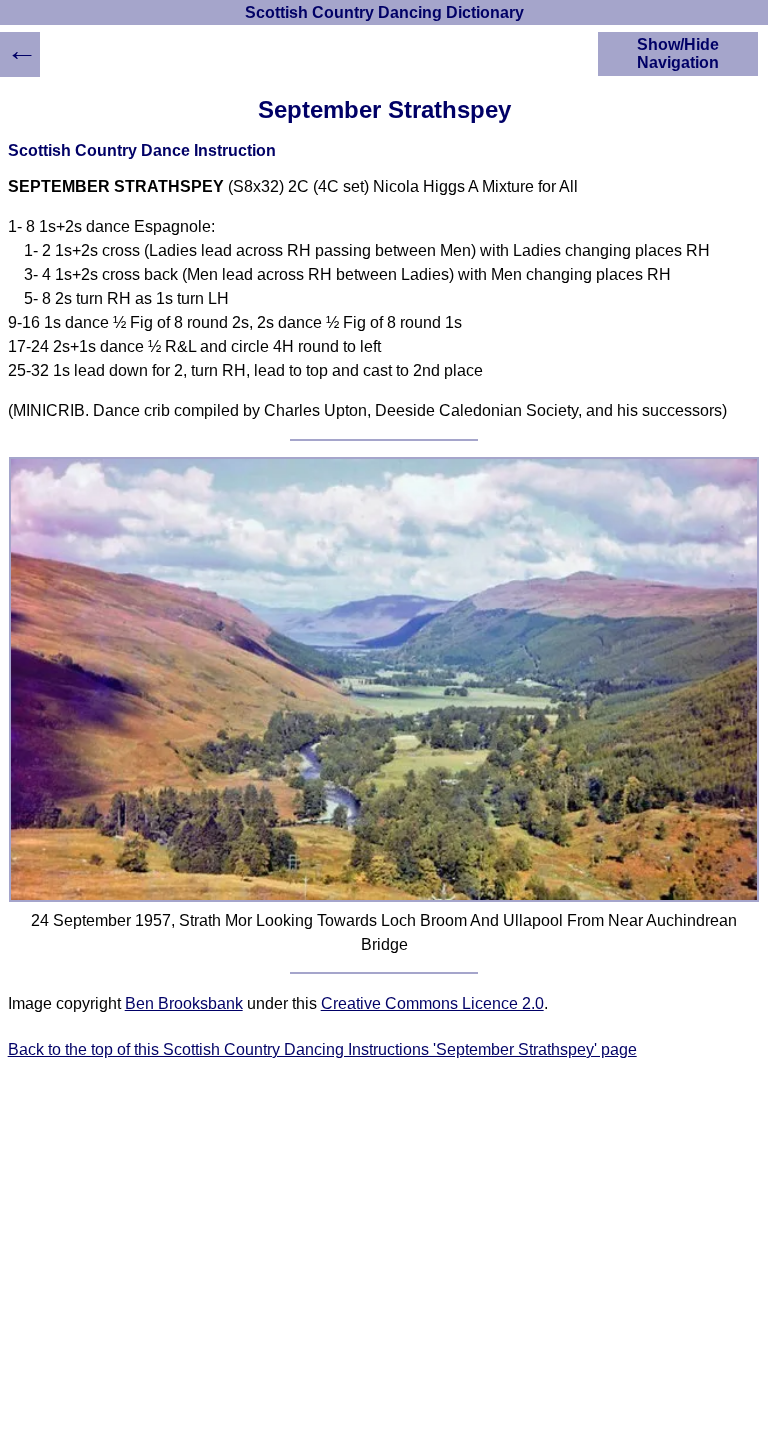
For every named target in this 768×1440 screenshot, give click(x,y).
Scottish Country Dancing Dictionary (384, 12)
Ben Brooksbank (184, 1003)
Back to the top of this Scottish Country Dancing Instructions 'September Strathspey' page (322, 1049)
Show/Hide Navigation (678, 53)
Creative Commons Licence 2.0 (432, 1003)
